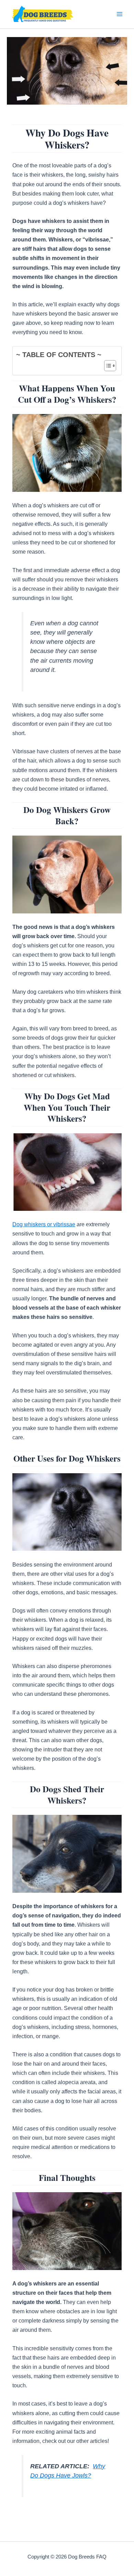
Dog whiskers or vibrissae (44, 1224)
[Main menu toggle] (119, 14)
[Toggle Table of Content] (107, 366)
